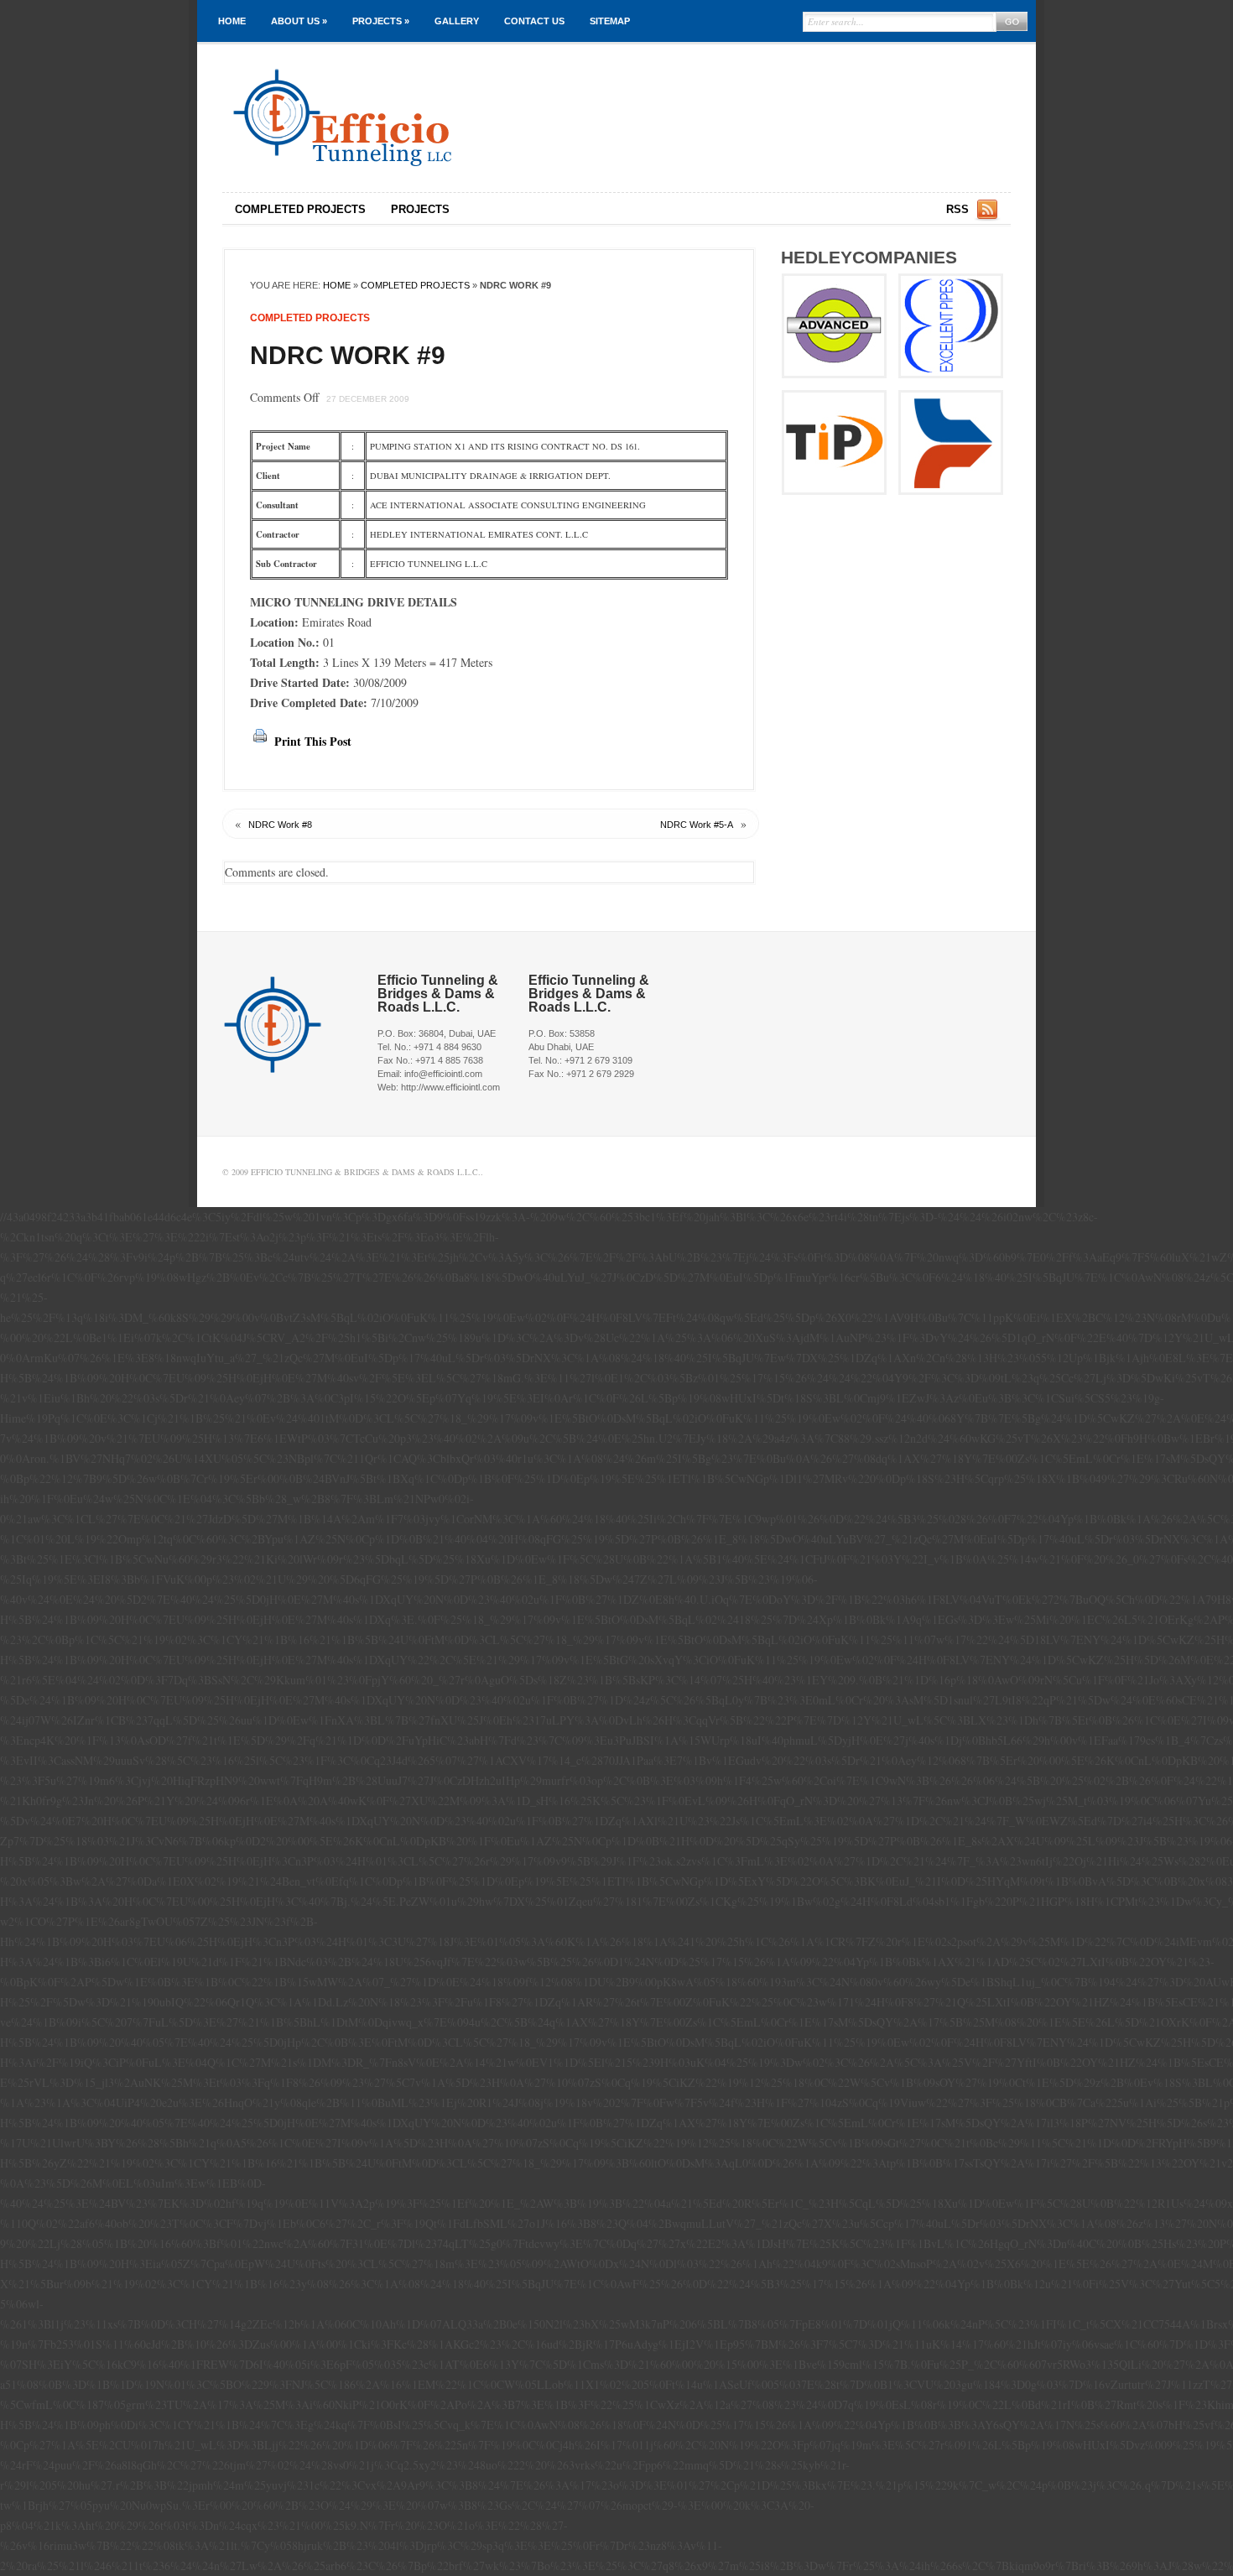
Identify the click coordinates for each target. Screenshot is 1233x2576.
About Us (299, 21)
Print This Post (313, 741)
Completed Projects (300, 209)
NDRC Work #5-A (697, 825)
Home (232, 21)
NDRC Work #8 (280, 825)
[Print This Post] (260, 741)
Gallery (457, 21)
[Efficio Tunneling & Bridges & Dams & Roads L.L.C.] (394, 118)
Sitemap (610, 21)
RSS (957, 209)
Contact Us (534, 21)
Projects (381, 21)
